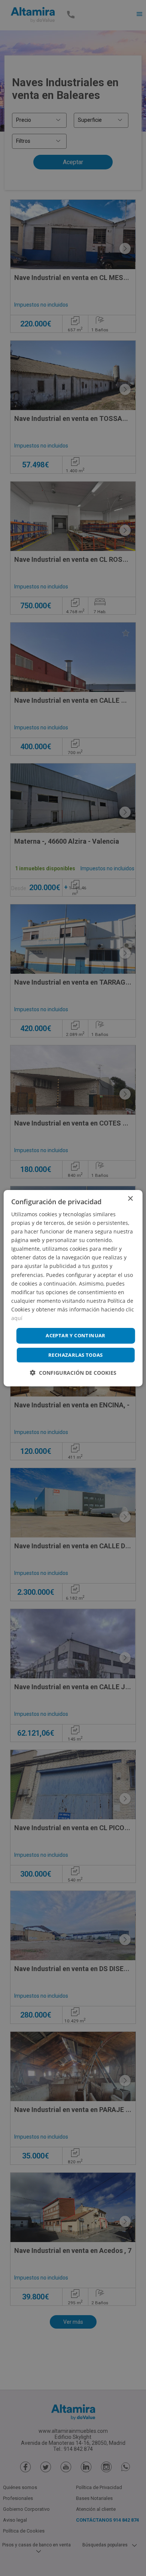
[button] (73, 1373)
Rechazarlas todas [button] (76, 1355)
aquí (17, 1318)
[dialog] (73, 1288)
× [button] (130, 1198)
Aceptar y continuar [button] (76, 1335)
